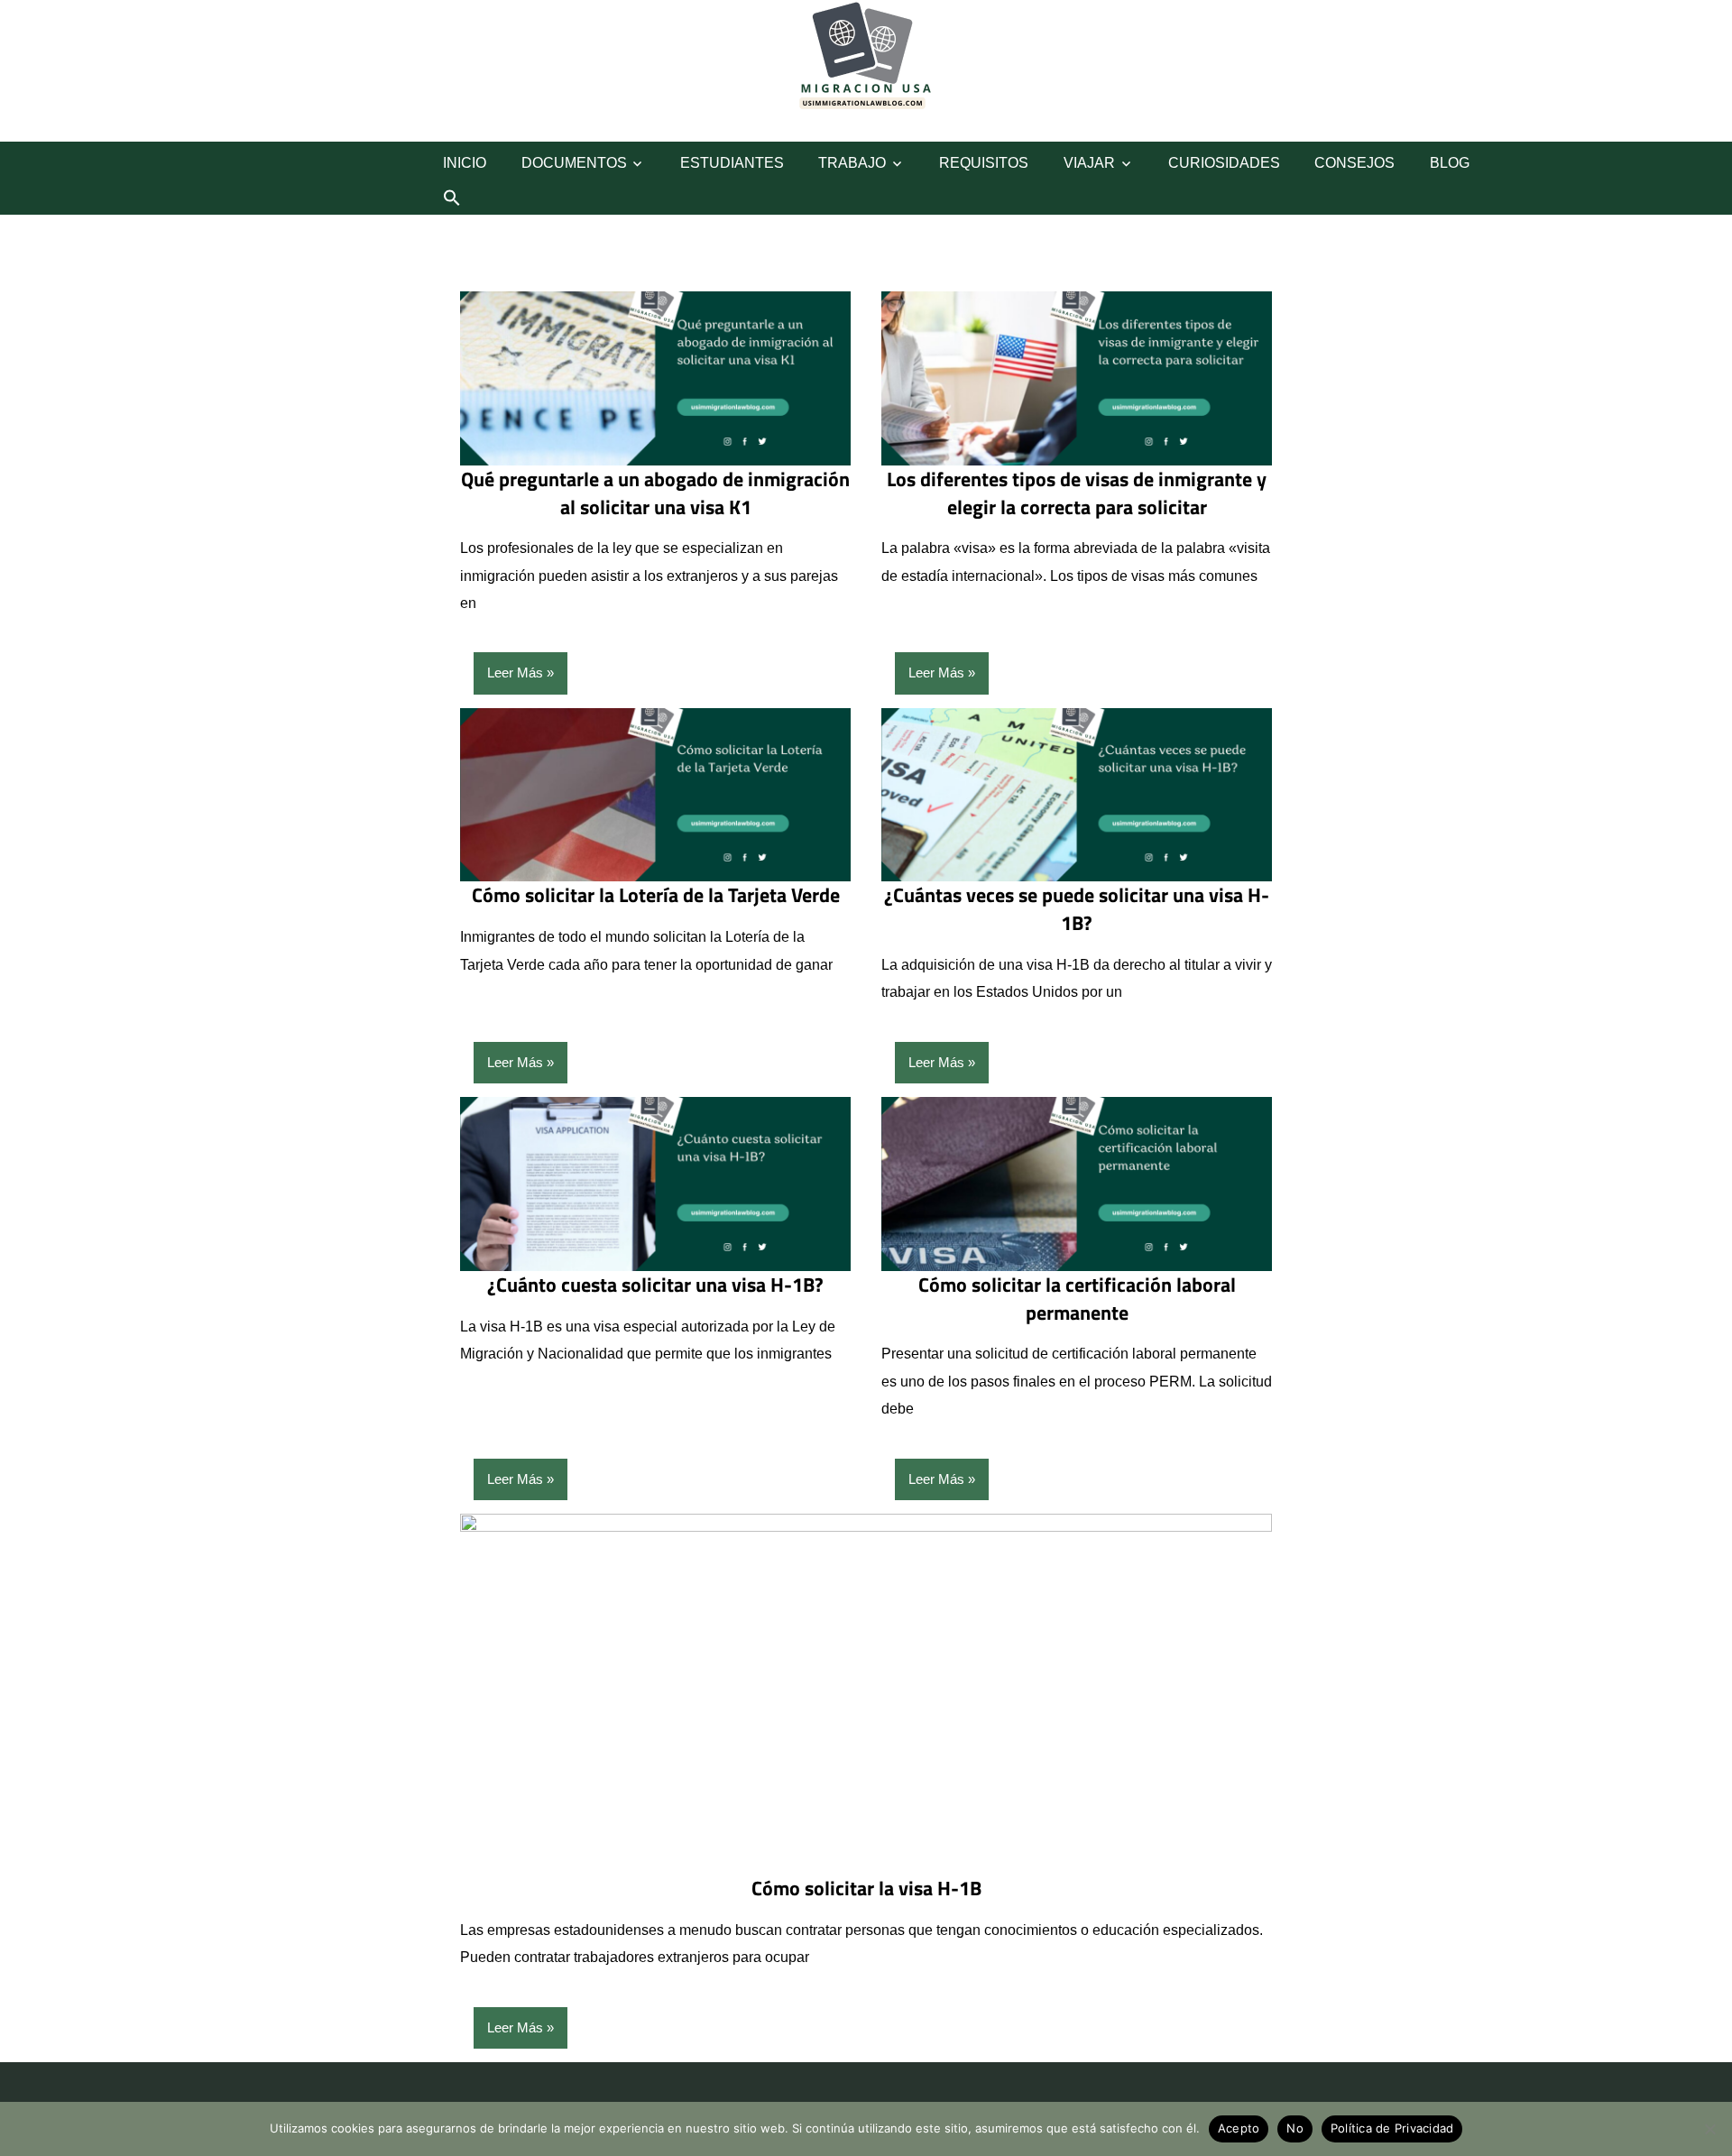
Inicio (465, 163)
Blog (1450, 163)
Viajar (1089, 163)
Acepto (1239, 2128)
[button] (452, 198)
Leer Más (515, 673)
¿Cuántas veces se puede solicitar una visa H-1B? (1077, 909)
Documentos (574, 163)
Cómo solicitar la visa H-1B (866, 1888)
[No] (1709, 2129)
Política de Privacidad (1392, 2128)
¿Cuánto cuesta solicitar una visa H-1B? (655, 1285)
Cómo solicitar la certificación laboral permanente (1077, 1299)
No (1295, 2128)
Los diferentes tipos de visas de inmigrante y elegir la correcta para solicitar (1077, 493)
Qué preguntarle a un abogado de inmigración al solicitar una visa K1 (655, 493)
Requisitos (984, 163)
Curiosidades (1224, 163)
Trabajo (852, 163)
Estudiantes (732, 163)
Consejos (1354, 163)
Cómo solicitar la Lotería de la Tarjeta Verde (656, 895)
